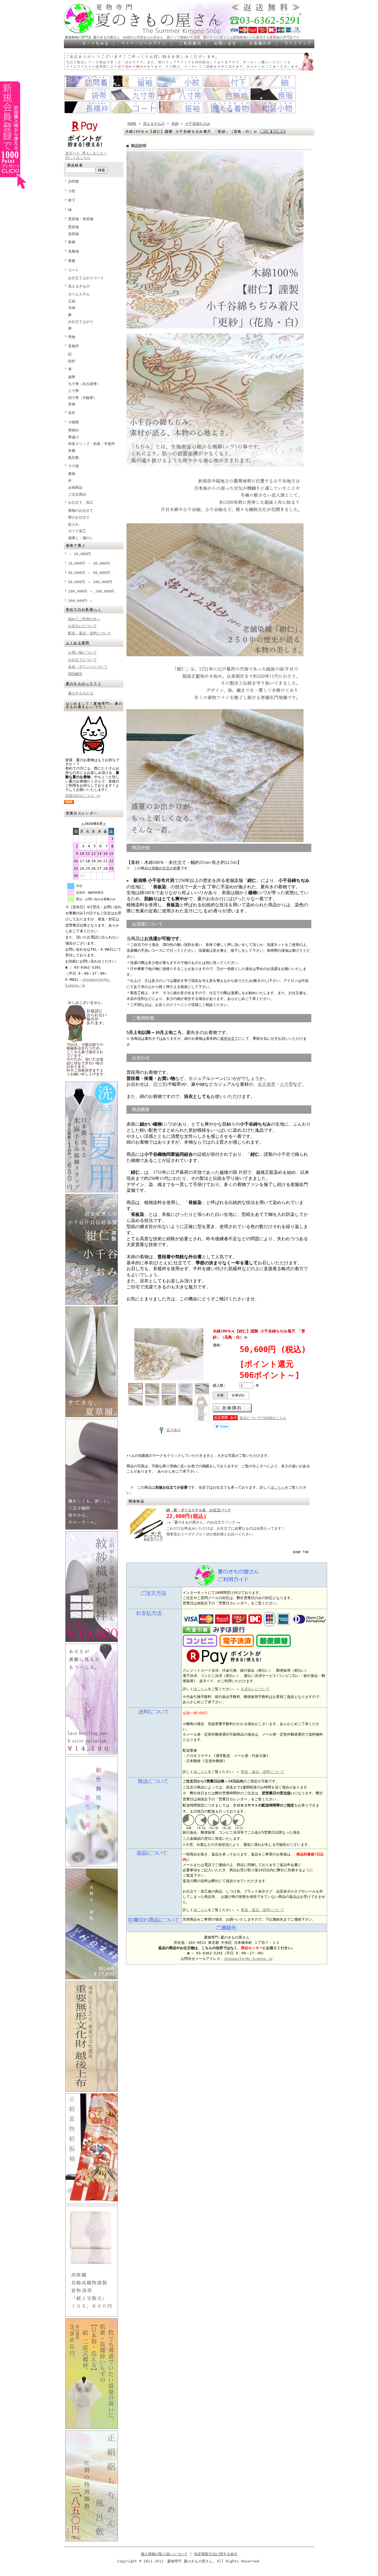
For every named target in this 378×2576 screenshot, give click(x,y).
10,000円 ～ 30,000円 (89, 563)
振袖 (72, 242)
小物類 (73, 422)
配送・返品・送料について (90, 633)
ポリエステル (79, 294)
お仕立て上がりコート (86, 278)
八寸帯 (73, 391)
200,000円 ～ (81, 601)
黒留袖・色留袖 (81, 219)
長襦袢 (73, 346)
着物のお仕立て (81, 510)
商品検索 (75, 165)
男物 (72, 337)
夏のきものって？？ (84, 684)
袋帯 (72, 377)
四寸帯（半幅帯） (82, 398)
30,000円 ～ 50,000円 (89, 573)
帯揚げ (73, 437)
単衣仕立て (229, 1039)
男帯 (72, 404)
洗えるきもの (79, 286)
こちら (279, 1487)
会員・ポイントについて (88, 667)
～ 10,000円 (79, 554)
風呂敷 (73, 458)
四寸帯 (160, 1084)
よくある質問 (78, 643)
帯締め (73, 430)
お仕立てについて (82, 660)
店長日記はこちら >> (83, 796)
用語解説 (75, 674)
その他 (73, 466)
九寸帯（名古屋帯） (84, 384)
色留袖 (73, 234)
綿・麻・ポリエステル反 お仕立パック (199, 1510)
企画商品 (75, 487)
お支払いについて (82, 626)
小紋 (72, 191)
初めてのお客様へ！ (84, 609)
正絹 (72, 301)
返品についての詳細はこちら (263, 1418)
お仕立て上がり (81, 322)
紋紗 (72, 361)
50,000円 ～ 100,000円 (90, 582)
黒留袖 (73, 227)
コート (73, 270)
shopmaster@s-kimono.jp (248, 1959)
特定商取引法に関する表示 (216, 2554)
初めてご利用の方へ (84, 619)
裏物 (72, 474)
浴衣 (72, 413)
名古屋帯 (266, 1084)
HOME (132, 124)
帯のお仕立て (79, 517)
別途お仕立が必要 (166, 868)
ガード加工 (77, 531)
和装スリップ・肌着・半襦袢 (91, 444)
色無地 (73, 251)
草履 (72, 451)
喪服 (72, 261)
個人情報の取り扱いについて (164, 2554)
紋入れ (73, 524)
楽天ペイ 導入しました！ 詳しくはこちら (86, 155)
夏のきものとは (81, 693)
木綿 (72, 308)
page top (301, 1552)
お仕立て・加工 (81, 502)
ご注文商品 (77, 494)
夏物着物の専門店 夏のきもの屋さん (92, 37)
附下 (72, 200)
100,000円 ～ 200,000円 (91, 591)
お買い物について (82, 653)
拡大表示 (174, 1430)
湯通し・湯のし (81, 538)
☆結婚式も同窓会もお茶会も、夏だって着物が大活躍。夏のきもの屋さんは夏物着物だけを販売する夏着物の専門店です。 (212, 37)
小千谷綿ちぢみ (198, 124)
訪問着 (73, 182)
